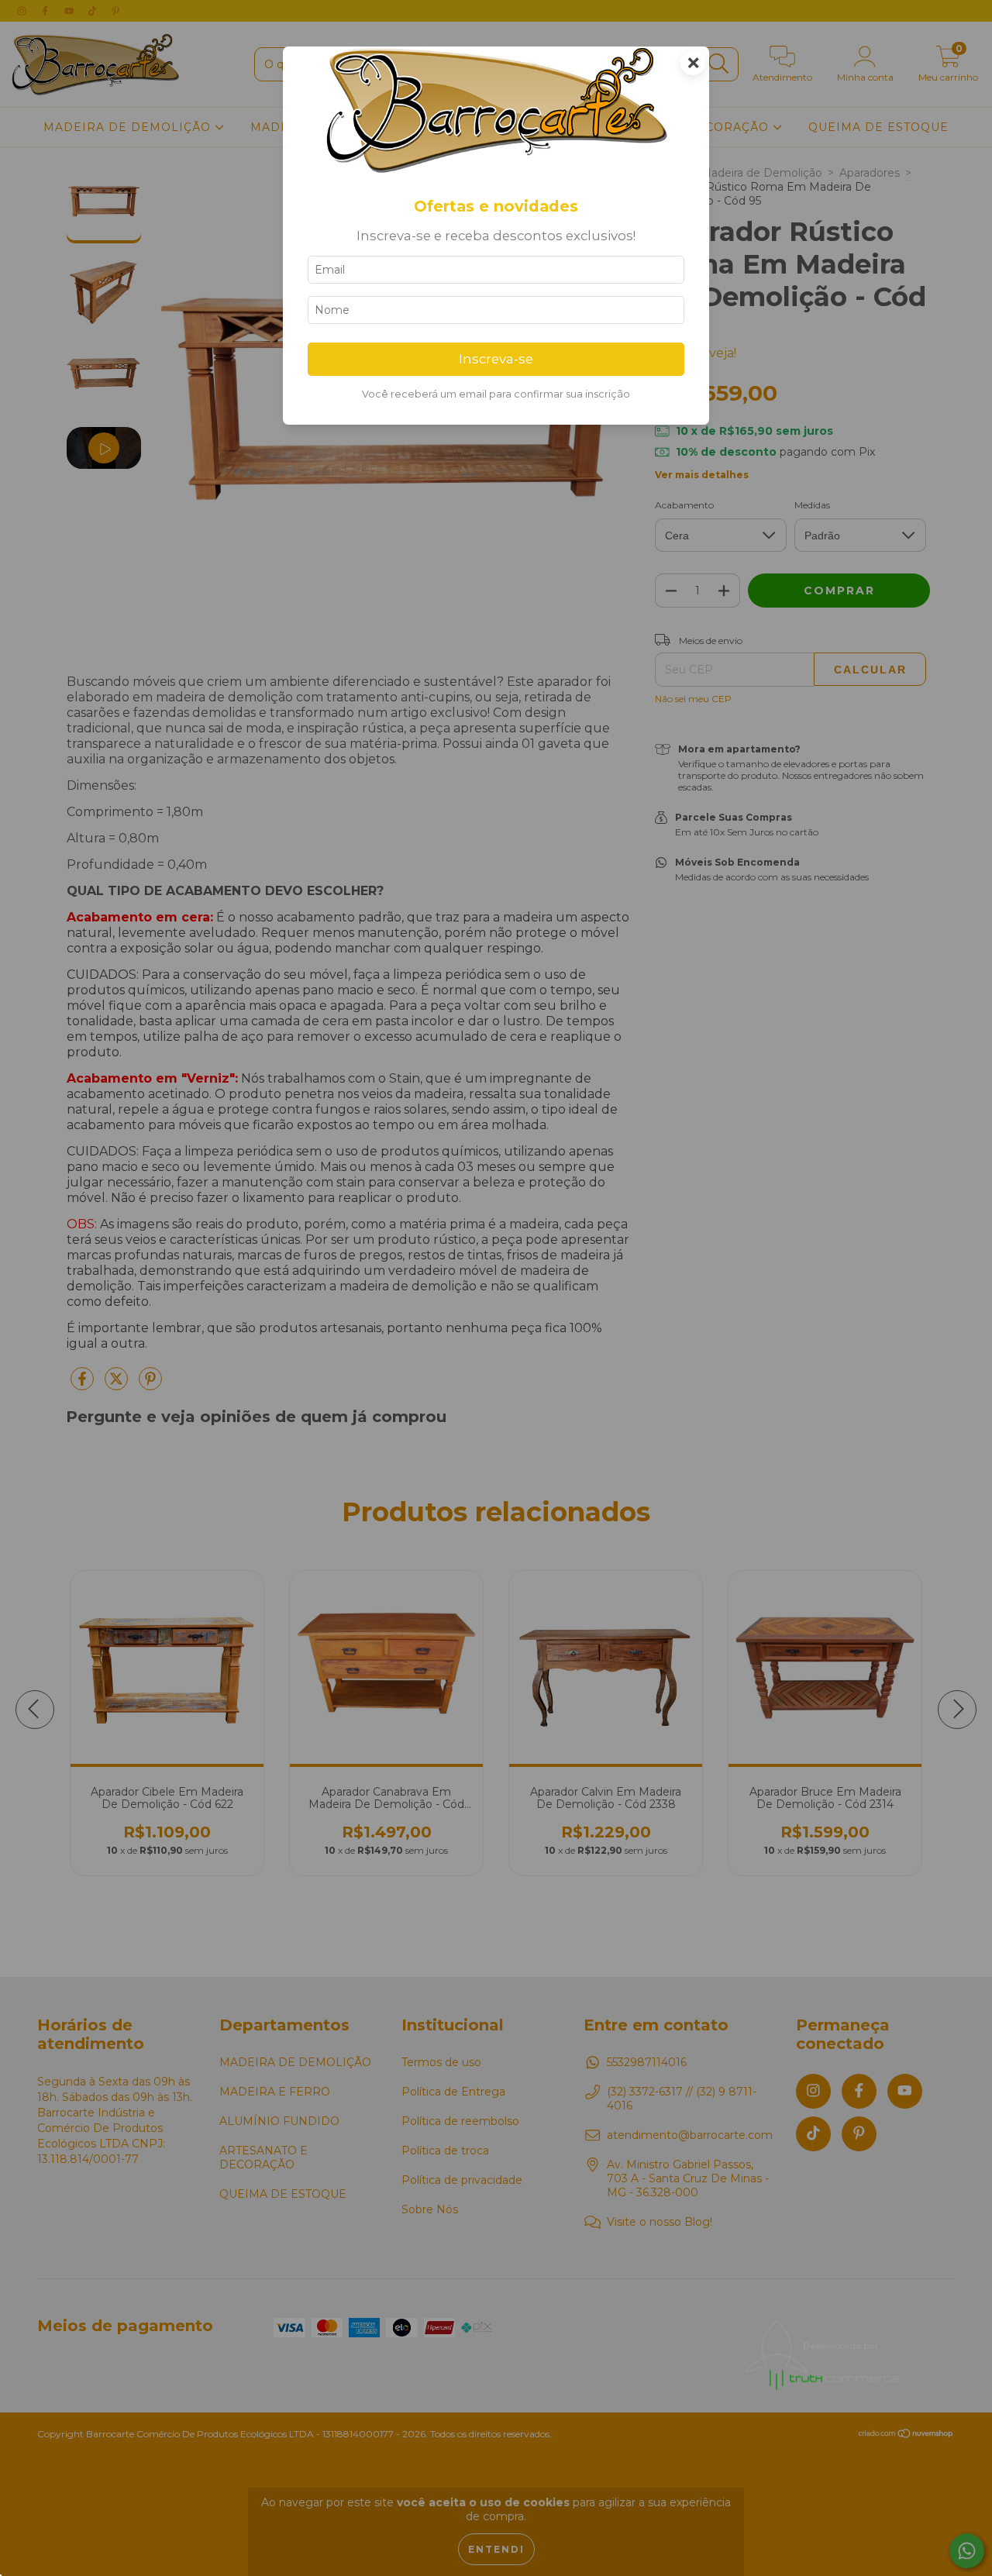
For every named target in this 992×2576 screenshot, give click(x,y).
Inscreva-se (496, 359)
